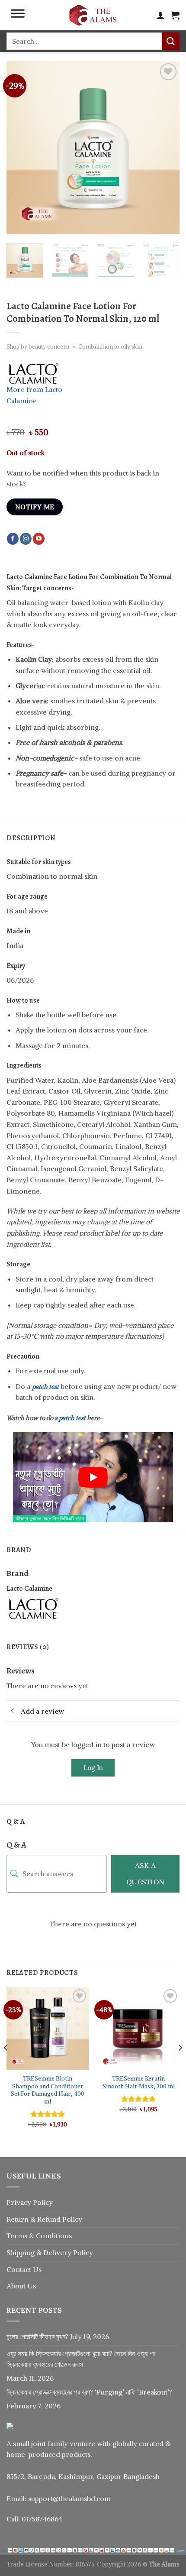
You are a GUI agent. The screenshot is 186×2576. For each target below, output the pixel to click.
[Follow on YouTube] (39, 539)
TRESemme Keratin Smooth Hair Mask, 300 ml (139, 2082)
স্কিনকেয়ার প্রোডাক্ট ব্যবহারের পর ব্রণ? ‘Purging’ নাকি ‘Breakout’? (89, 2392)
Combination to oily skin (110, 346)
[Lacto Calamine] (39, 1608)
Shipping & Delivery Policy (50, 2252)
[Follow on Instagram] (26, 539)
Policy (72, 2219)
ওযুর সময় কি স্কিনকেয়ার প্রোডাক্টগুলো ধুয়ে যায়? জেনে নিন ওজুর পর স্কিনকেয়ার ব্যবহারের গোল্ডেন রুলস (81, 2359)
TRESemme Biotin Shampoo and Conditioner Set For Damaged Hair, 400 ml (48, 2090)
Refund (50, 2219)
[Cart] (175, 15)
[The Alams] (93, 15)
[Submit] (171, 41)
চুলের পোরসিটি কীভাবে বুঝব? (37, 2337)
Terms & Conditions (39, 2236)
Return (18, 2219)
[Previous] (21, 148)
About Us (21, 2286)
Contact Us (24, 2269)
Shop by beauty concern (38, 346)
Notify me (35, 507)
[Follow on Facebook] (13, 539)
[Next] (165, 148)
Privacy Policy (30, 2202)
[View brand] (39, 372)
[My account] (160, 15)
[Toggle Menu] (18, 15)
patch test (45, 1387)
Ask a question (146, 1874)
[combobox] (84, 41)
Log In (93, 1768)
